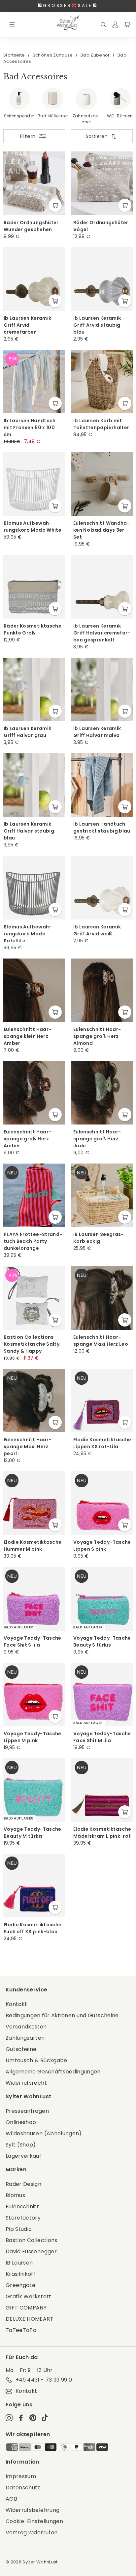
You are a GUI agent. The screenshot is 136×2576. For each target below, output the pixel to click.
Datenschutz (23, 2488)
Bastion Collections (32, 2240)
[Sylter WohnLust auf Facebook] (21, 2418)
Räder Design (23, 2184)
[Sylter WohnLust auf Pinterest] (33, 2418)
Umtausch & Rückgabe (36, 2060)
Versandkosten (26, 2027)
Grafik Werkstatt (29, 2296)
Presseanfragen (27, 2111)
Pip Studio (19, 2229)
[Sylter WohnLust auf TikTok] (45, 2418)
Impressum (21, 2476)
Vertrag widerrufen (32, 2533)
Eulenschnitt (22, 2207)
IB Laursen (19, 2263)
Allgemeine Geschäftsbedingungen (53, 2072)
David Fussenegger (31, 2251)
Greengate (20, 2285)
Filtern (28, 136)
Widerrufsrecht (26, 2083)
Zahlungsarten (25, 2038)
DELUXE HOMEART (30, 2319)
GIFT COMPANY (26, 2308)
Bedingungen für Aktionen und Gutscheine (62, 2015)
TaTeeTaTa (21, 2330)
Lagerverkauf (23, 2156)
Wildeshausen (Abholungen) (44, 2133)
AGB (11, 2499)
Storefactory (23, 2218)
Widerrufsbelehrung (33, 2510)
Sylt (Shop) (21, 2145)
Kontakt (16, 2004)
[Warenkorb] (127, 24)
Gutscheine (21, 2049)
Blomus (15, 2195)
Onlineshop (21, 2122)
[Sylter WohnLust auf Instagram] (9, 2418)
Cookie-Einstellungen (34, 2521)
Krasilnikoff (20, 2274)
